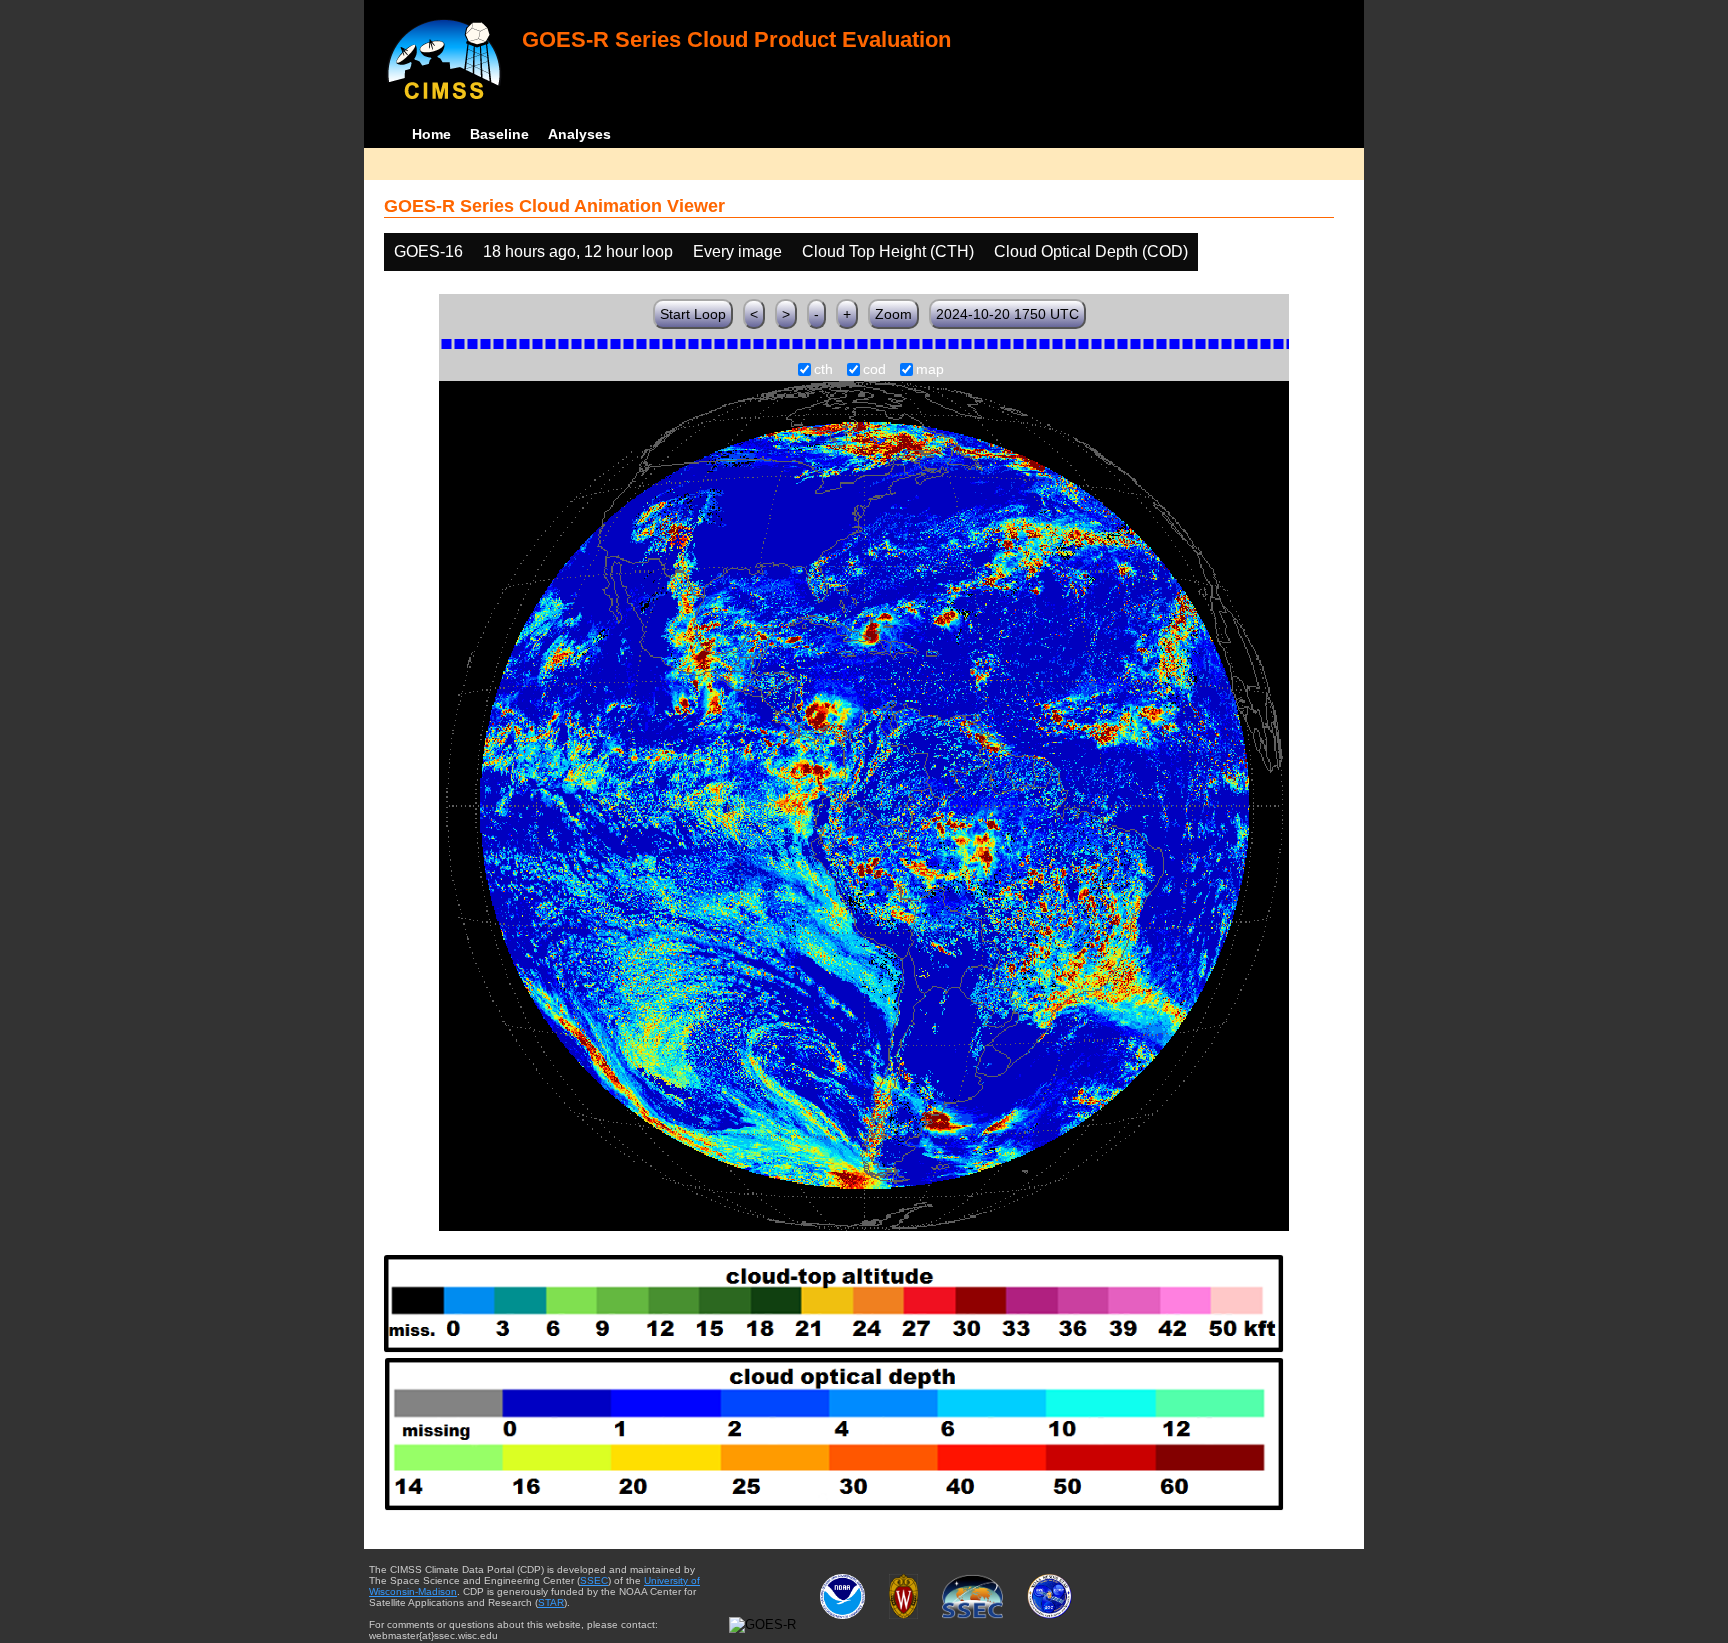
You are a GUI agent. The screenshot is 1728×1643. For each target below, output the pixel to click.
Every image (737, 251)
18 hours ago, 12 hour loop (578, 251)
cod (874, 370)
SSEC (594, 1580)
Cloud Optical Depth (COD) (1091, 251)
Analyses (579, 134)
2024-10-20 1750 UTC (1007, 314)
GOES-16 (428, 251)
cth (823, 370)
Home (431, 134)
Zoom (893, 314)
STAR (551, 1602)
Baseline (499, 134)
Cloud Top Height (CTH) (888, 251)
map (930, 370)
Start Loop (693, 314)
